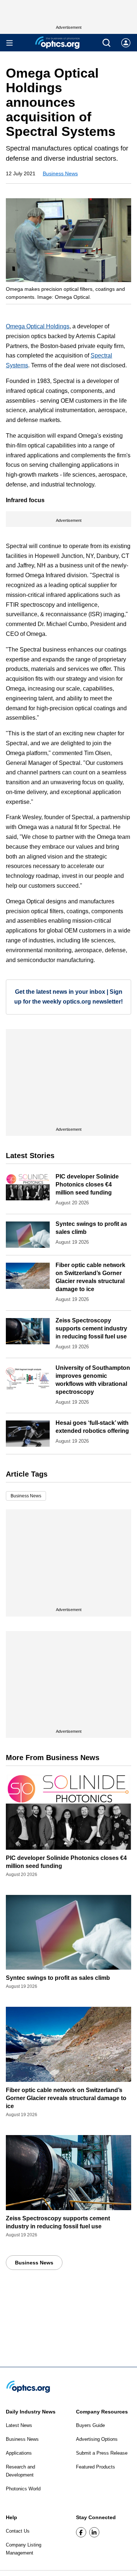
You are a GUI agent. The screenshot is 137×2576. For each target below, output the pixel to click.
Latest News (19, 2425)
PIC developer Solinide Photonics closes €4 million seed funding (87, 1185)
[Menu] (9, 43)
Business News (60, 173)
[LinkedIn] (94, 2532)
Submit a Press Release (102, 2453)
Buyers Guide (90, 2425)
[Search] (106, 43)
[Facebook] (81, 2532)
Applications (19, 2453)
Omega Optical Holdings (38, 326)
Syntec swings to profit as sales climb (58, 1978)
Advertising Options (97, 2439)
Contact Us (18, 2531)
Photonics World (23, 2489)
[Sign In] (126, 43)
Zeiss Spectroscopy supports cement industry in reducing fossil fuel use (91, 1328)
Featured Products (96, 2467)
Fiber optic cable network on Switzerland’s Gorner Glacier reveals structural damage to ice (66, 2098)
